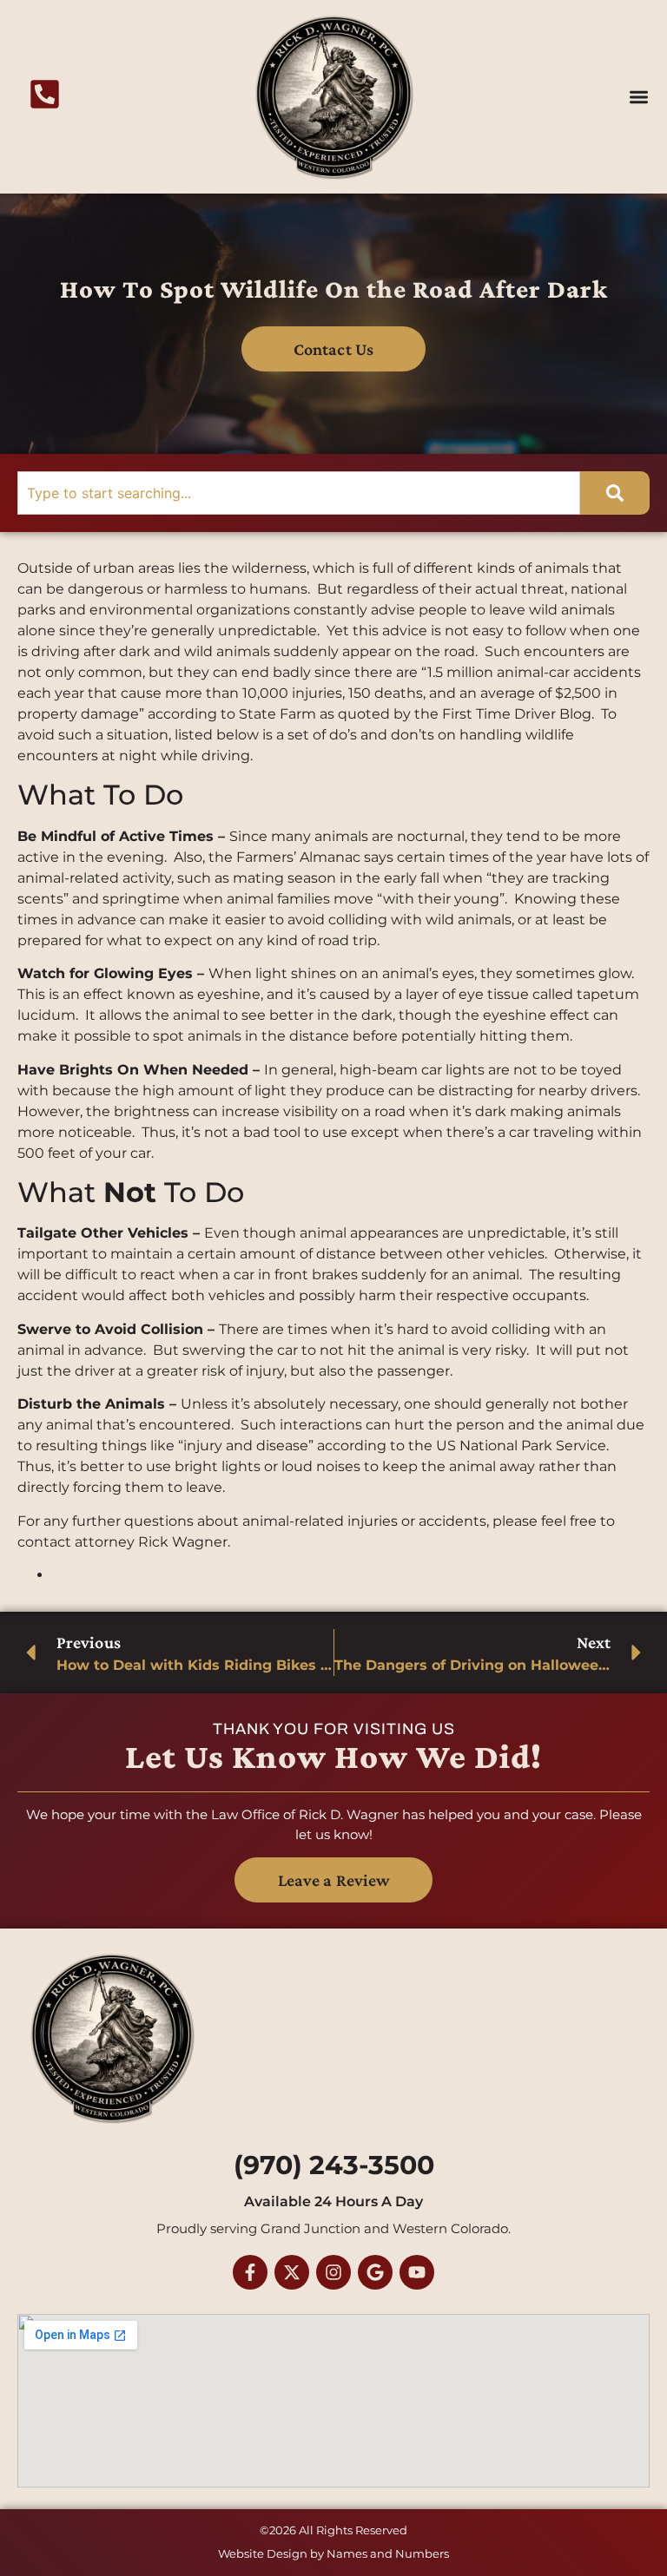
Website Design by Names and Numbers (333, 2553)
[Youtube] (417, 2272)
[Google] (375, 2272)
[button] (640, 97)
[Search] (615, 493)
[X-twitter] (292, 2272)
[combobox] (299, 493)
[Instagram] (333, 2272)
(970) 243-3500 (334, 2165)
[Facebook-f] (250, 2272)
